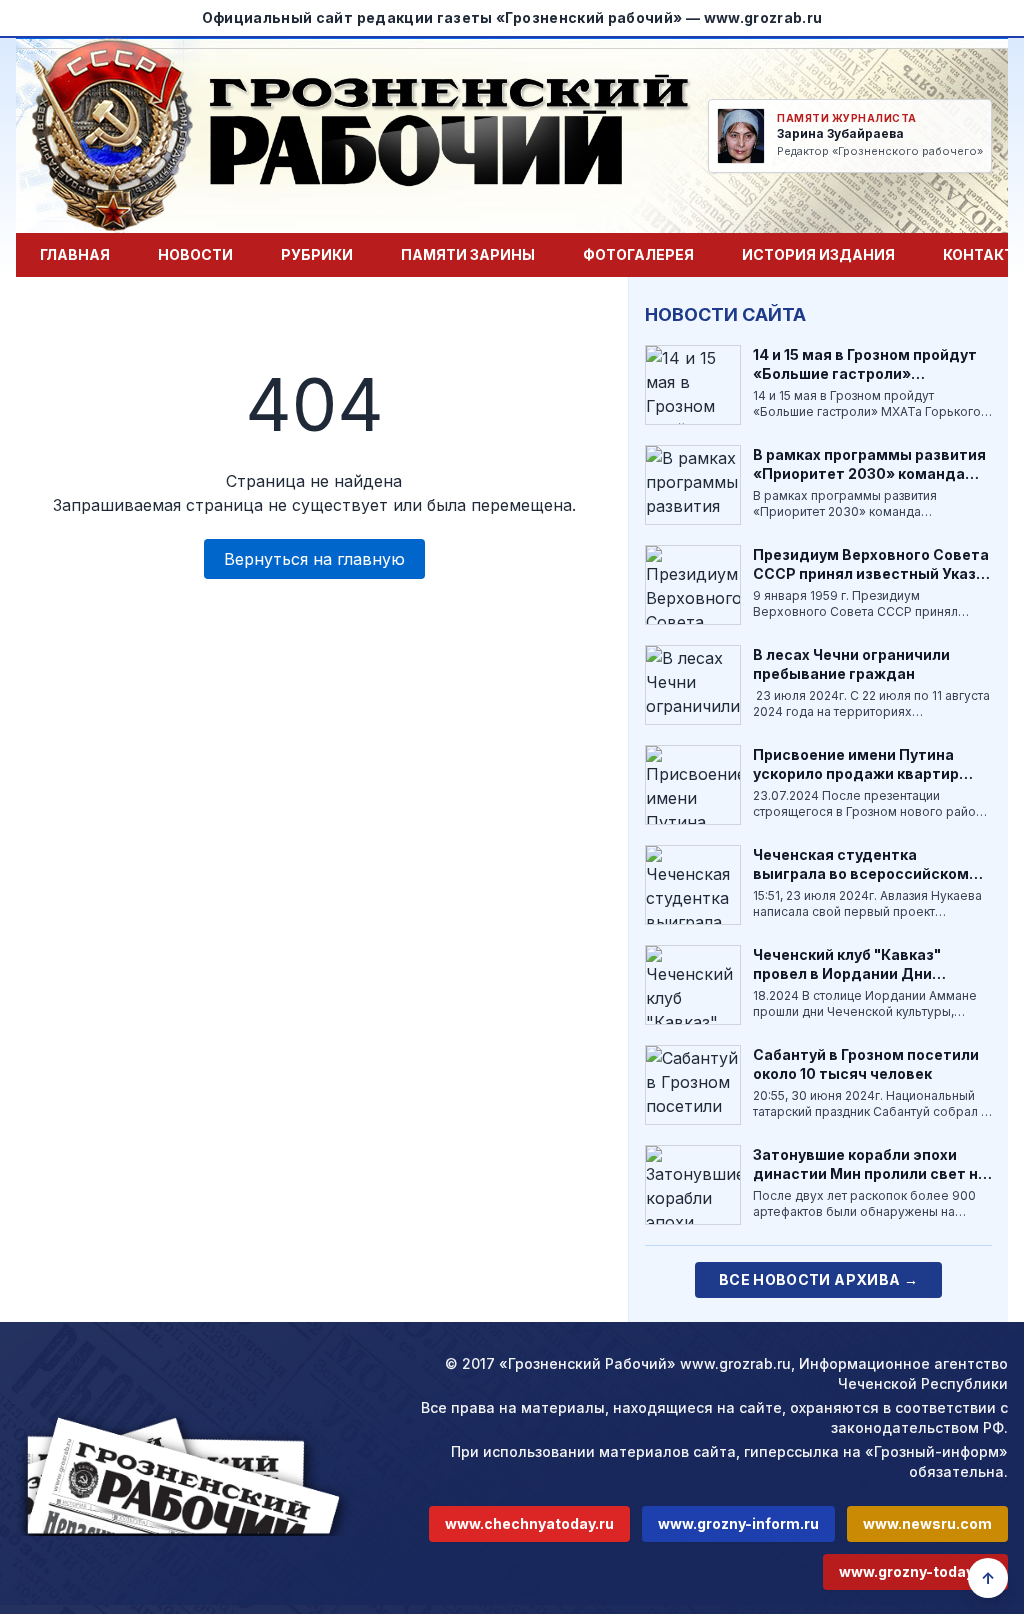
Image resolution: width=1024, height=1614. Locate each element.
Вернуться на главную (314, 559)
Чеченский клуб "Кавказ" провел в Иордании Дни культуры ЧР (847, 974)
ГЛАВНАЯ (75, 254)
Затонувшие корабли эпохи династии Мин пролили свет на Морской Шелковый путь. (870, 1174)
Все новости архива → (818, 1279)
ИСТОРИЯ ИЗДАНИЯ (818, 254)
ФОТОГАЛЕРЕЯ (638, 254)
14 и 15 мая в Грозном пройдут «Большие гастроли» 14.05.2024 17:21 (865, 374)
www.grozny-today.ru (915, 1571)
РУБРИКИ (317, 254)
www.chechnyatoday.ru (529, 1523)
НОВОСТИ (195, 254)
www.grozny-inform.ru (738, 1523)
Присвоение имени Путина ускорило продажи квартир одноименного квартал (856, 774)
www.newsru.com (927, 1523)
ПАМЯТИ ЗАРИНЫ (468, 254)
